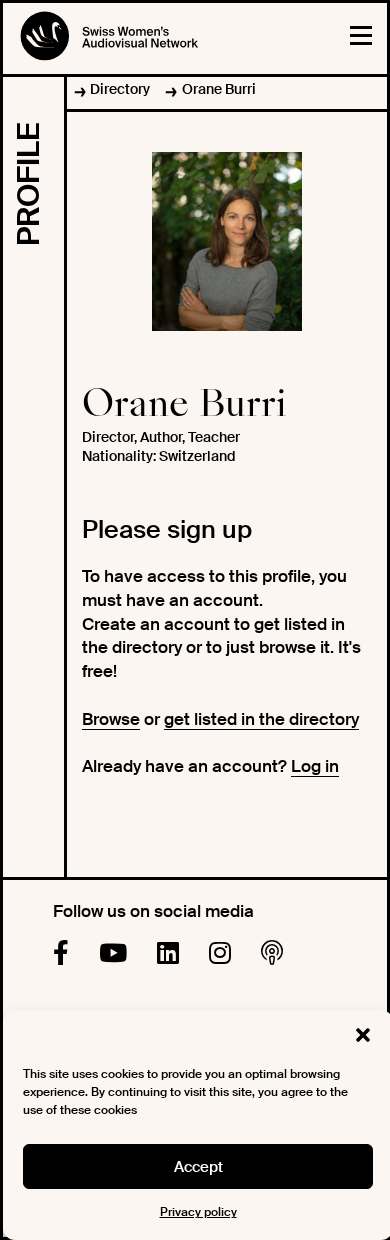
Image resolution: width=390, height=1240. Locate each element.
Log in (315, 766)
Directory (120, 89)
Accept (198, 1167)
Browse (111, 719)
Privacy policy (198, 1212)
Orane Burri (218, 89)
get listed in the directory (261, 719)
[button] (363, 1035)
